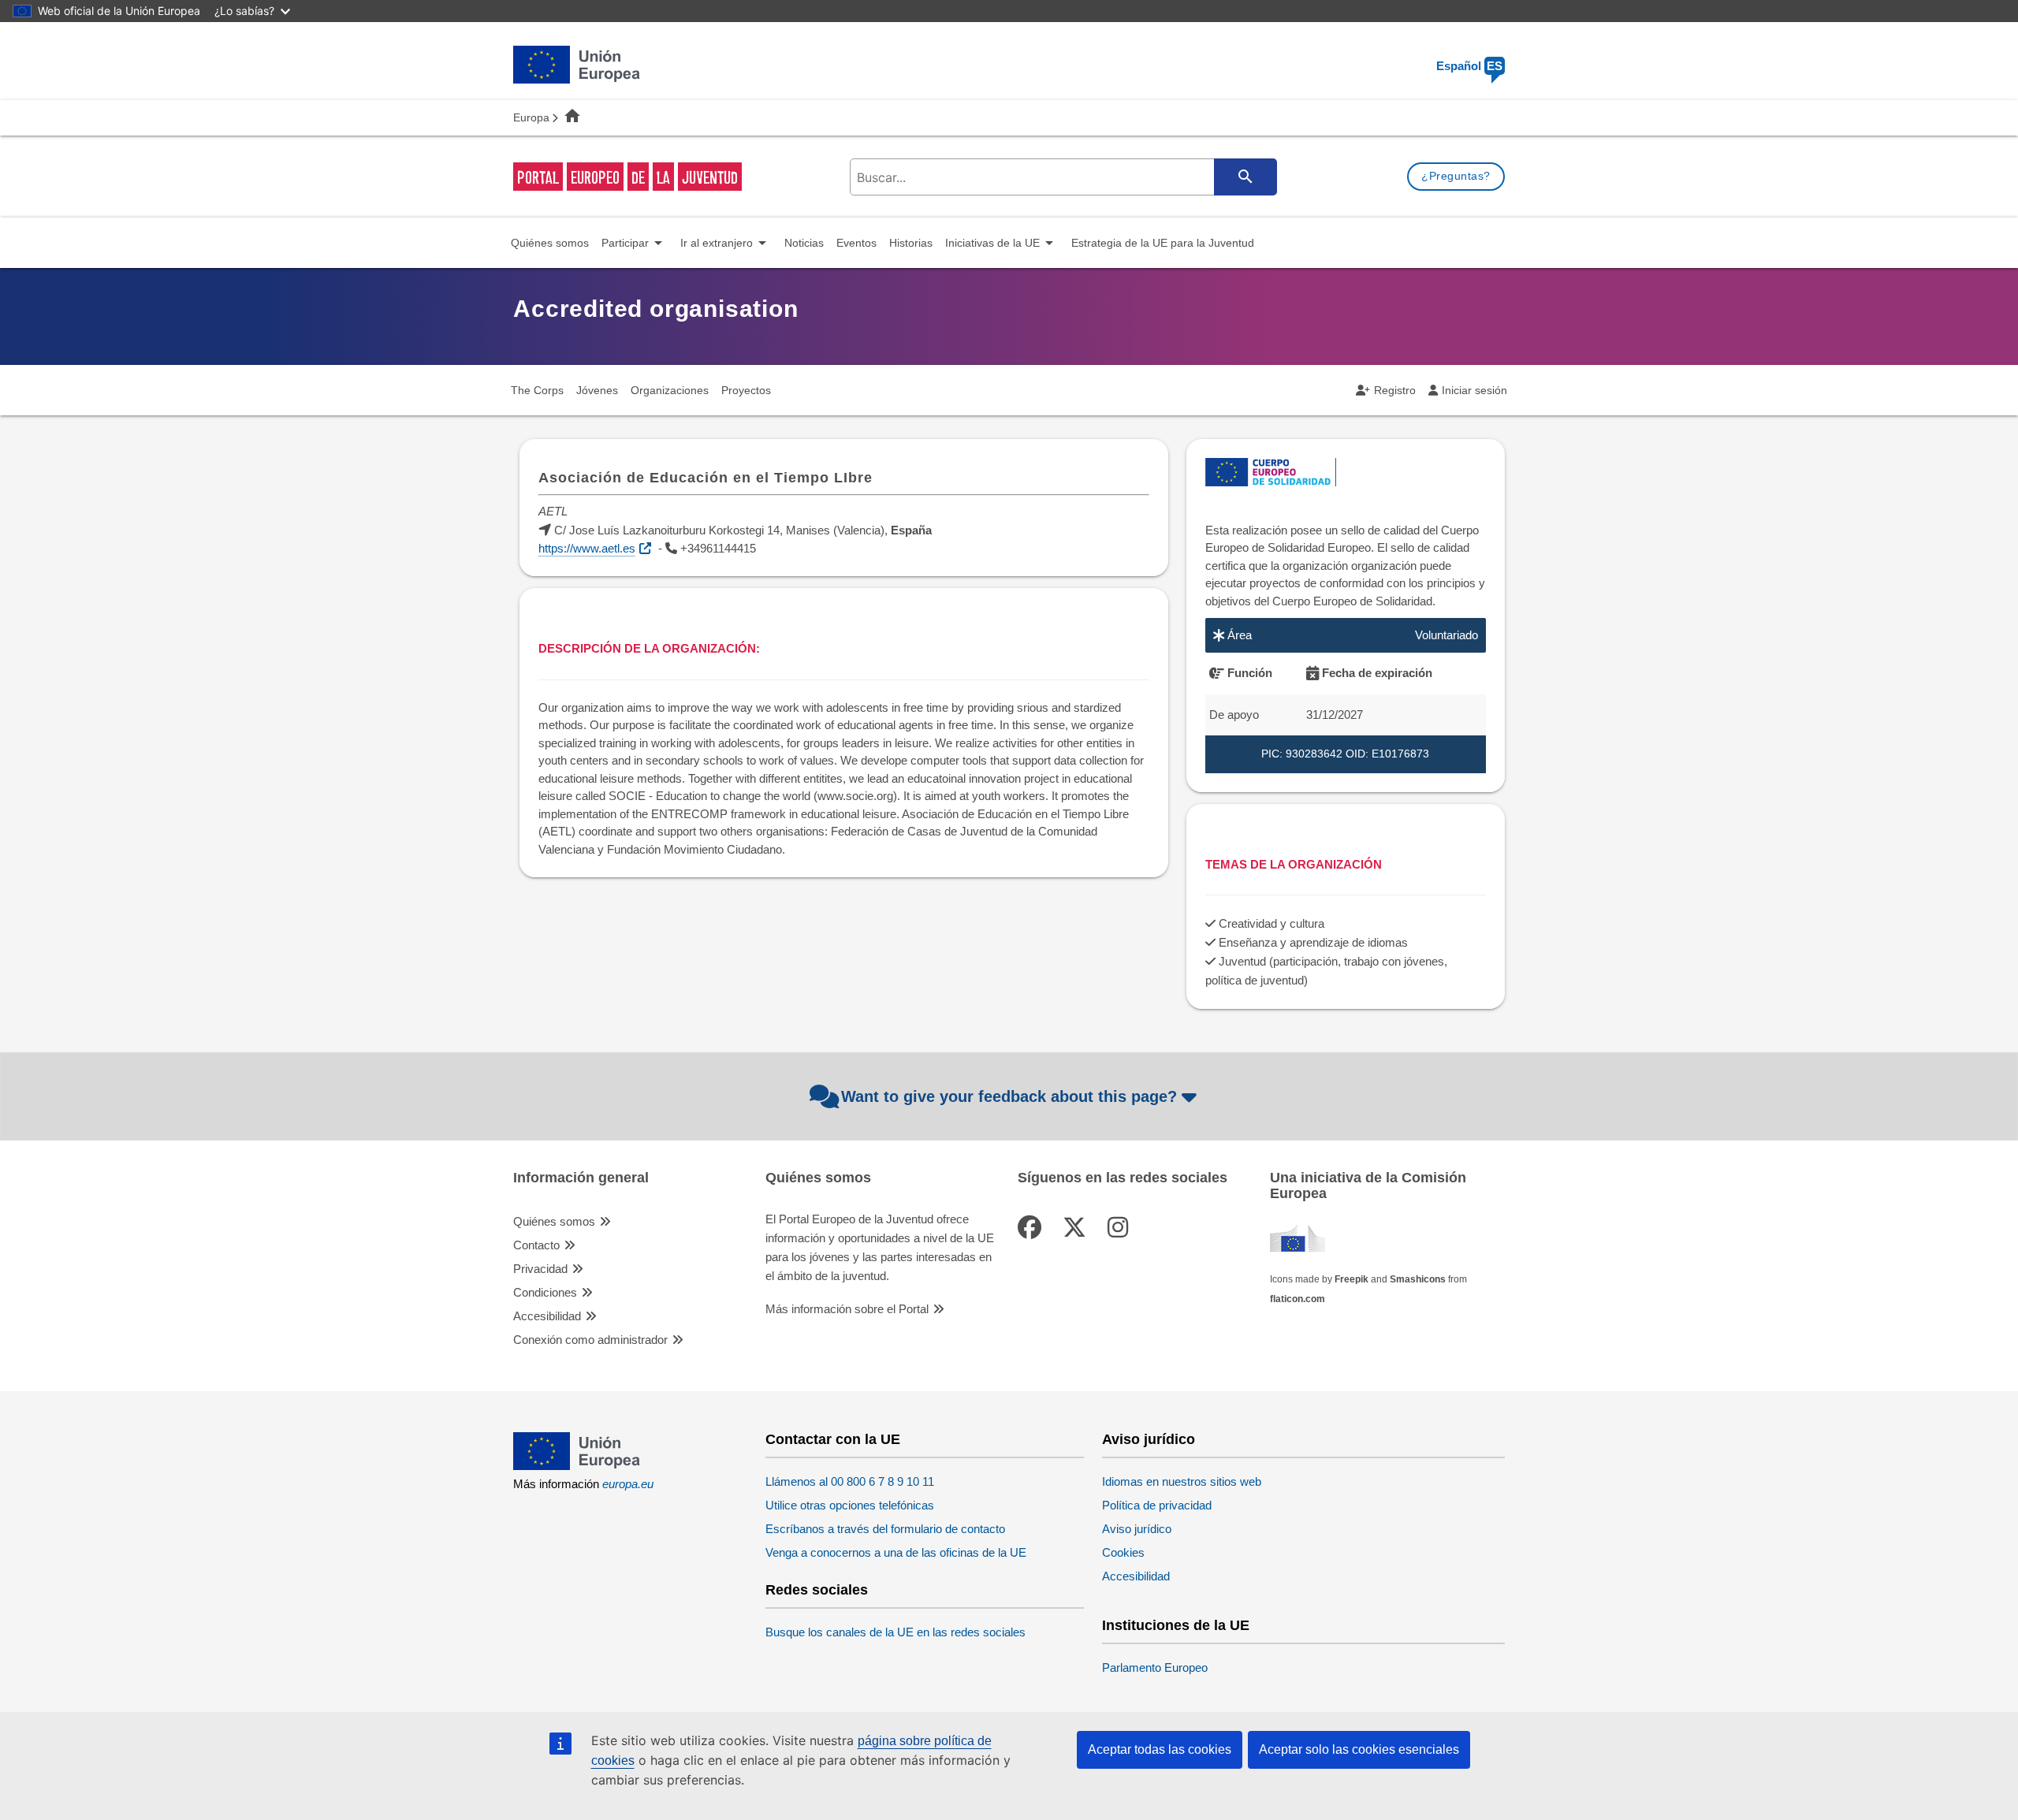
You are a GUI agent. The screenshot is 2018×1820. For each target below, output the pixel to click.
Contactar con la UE (833, 1440)
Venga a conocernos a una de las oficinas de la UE (896, 1552)
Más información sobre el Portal (847, 1309)
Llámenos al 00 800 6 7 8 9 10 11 (850, 1481)
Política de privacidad (1157, 1505)
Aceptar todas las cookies (1160, 1749)
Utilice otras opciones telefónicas (850, 1505)
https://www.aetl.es (587, 548)
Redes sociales (817, 1590)
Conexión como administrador (590, 1340)
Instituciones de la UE (1176, 1626)
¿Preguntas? (1456, 176)
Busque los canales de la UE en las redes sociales (895, 1632)
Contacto (536, 1245)
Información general (581, 1178)
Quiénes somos (554, 1221)
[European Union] (577, 1466)
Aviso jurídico (1149, 1440)
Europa (531, 117)
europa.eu (628, 1484)
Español (1469, 66)
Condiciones (545, 1292)
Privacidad (540, 1269)
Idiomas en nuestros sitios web (1182, 1481)
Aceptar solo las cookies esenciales (1359, 1749)
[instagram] (1121, 1228)
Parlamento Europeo (1155, 1667)
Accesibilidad (547, 1316)
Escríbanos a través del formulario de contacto (885, 1529)
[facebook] (1033, 1228)
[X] (1078, 1228)
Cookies (1123, 1552)
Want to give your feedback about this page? (1009, 1096)
